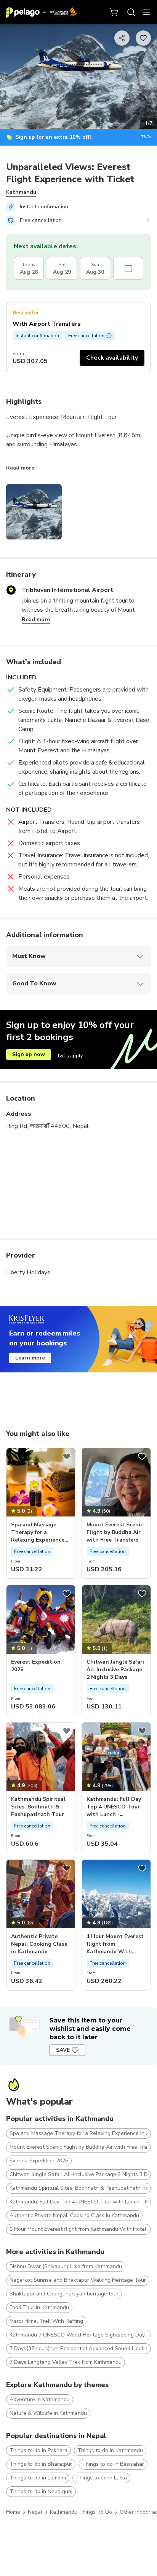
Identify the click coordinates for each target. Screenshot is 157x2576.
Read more (20, 468)
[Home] (42, 12)
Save (63, 2050)
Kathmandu (21, 192)
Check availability (112, 358)
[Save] (67, 1456)
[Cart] (114, 12)
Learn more (30, 1358)
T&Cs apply (70, 1056)
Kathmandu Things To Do (81, 2512)
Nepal (35, 2512)
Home (13, 2512)
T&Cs (146, 137)
